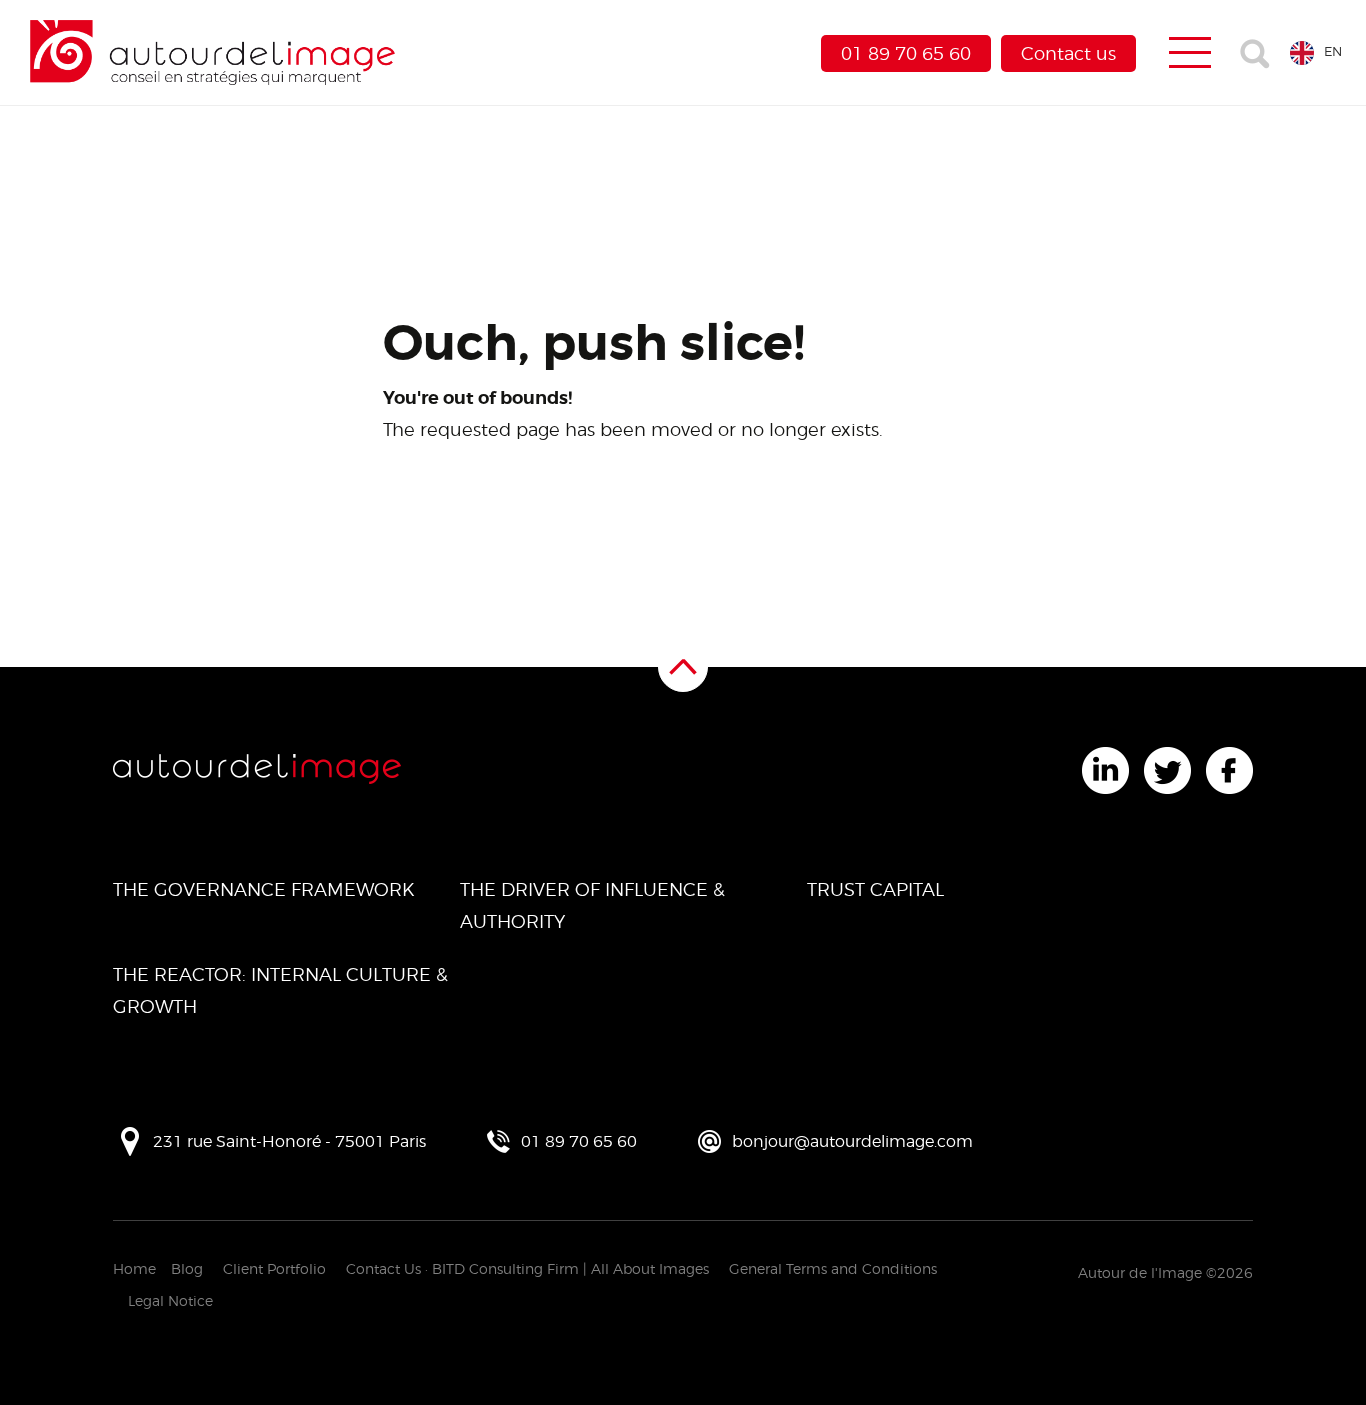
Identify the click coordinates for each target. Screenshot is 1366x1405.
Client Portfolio (274, 1268)
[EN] (1298, 51)
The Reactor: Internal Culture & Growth (280, 990)
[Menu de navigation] (1190, 53)
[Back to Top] (683, 667)
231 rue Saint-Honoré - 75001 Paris (289, 1141)
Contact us (1068, 53)
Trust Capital (875, 889)
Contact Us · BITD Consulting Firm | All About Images (527, 1268)
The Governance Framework (264, 889)
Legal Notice (170, 1300)
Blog (187, 1268)
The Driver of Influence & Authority (592, 905)
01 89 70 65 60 (906, 53)
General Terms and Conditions (833, 1268)
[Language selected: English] (1298, 51)
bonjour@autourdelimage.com (852, 1141)
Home (134, 1268)
